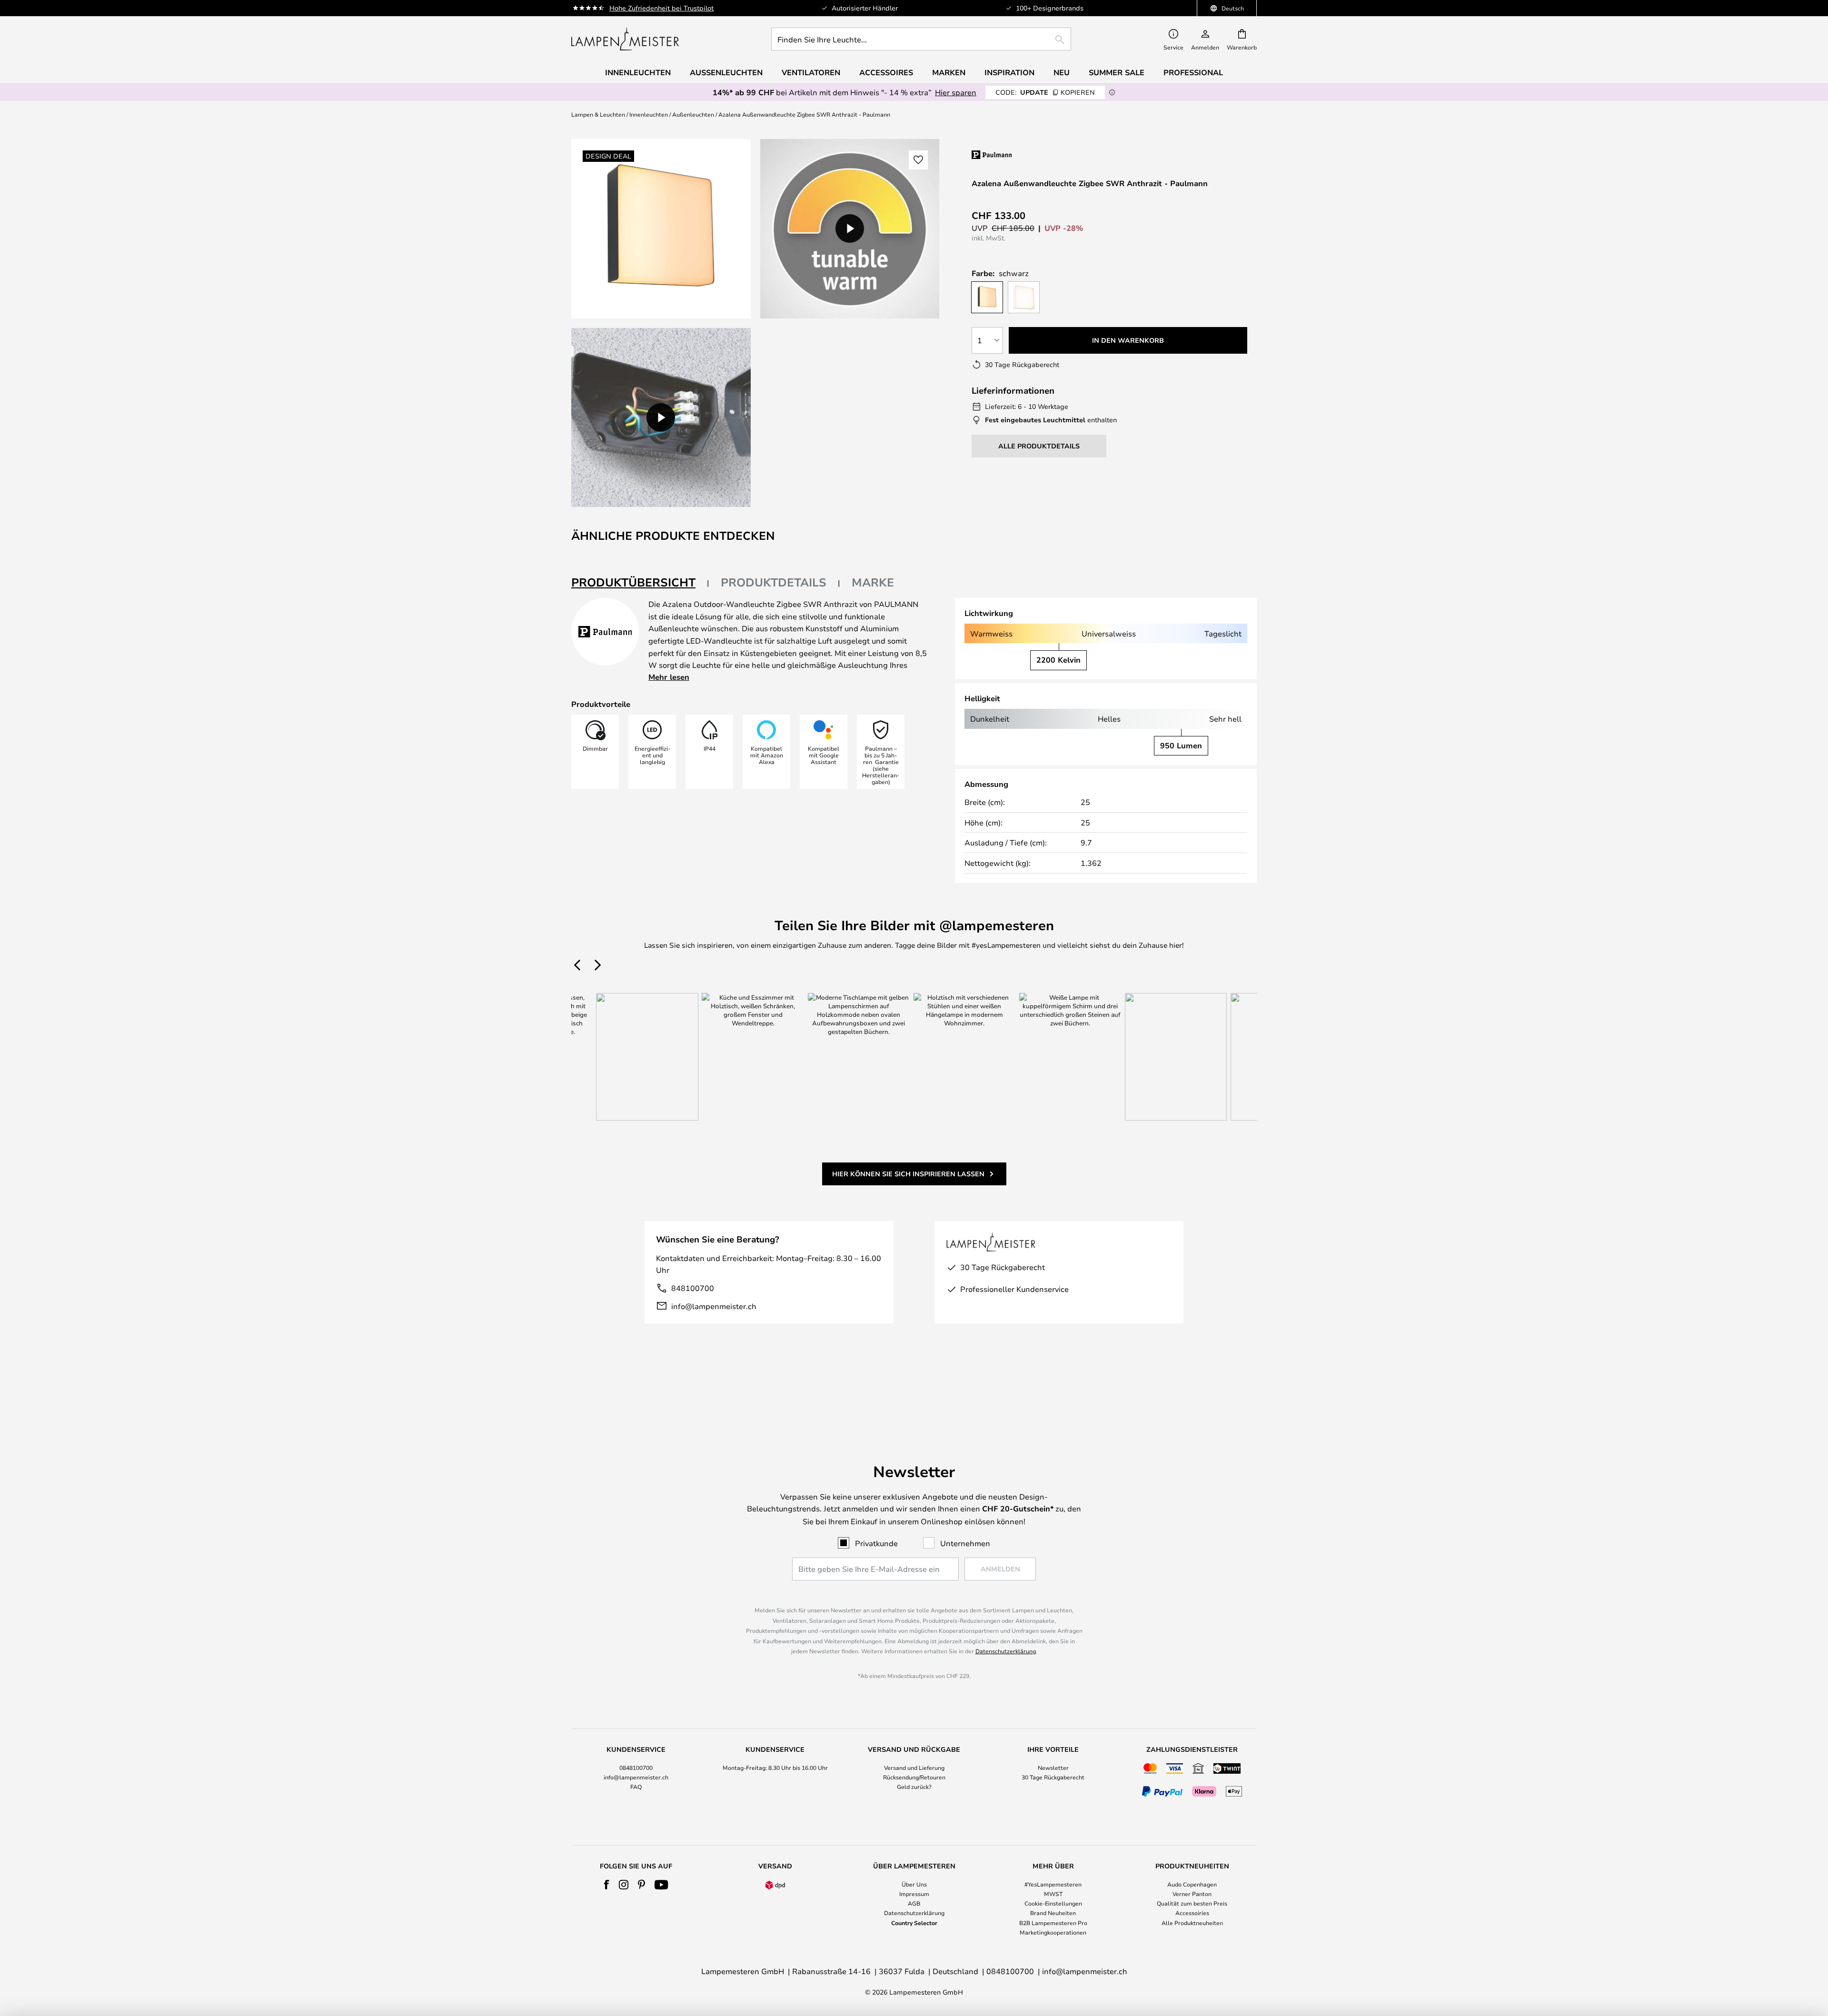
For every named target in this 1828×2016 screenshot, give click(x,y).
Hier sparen (956, 92)
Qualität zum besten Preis (1192, 1903)
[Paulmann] (1032, 154)
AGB (914, 1903)
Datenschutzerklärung (1006, 1651)
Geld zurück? (914, 1787)
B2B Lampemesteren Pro (1053, 1923)
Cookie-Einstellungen (1053, 1903)
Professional (1193, 72)
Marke (873, 582)
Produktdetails (774, 582)
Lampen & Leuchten (598, 114)
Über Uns (914, 1884)
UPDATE (1045, 92)
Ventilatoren (811, 72)
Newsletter (1053, 1768)
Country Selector (914, 1923)
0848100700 (636, 1768)
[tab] (640, 583)
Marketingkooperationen (1053, 1932)
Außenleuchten (693, 114)
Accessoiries (1192, 1913)
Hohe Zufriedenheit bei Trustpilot (661, 8)
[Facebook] (607, 1885)
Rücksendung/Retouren (914, 1777)
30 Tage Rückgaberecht (1053, 1777)
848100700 (693, 1288)
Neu (1062, 72)
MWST (1053, 1894)
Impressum (914, 1894)
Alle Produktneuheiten (1192, 1923)
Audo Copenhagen (1192, 1884)
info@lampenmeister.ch (714, 1306)
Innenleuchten (649, 114)
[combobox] (921, 39)
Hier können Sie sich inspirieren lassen (908, 1174)
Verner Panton (1192, 1894)
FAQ (636, 1787)
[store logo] (625, 39)
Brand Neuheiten (1053, 1913)
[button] (661, 418)
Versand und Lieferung (914, 1768)
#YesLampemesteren (1053, 1884)
